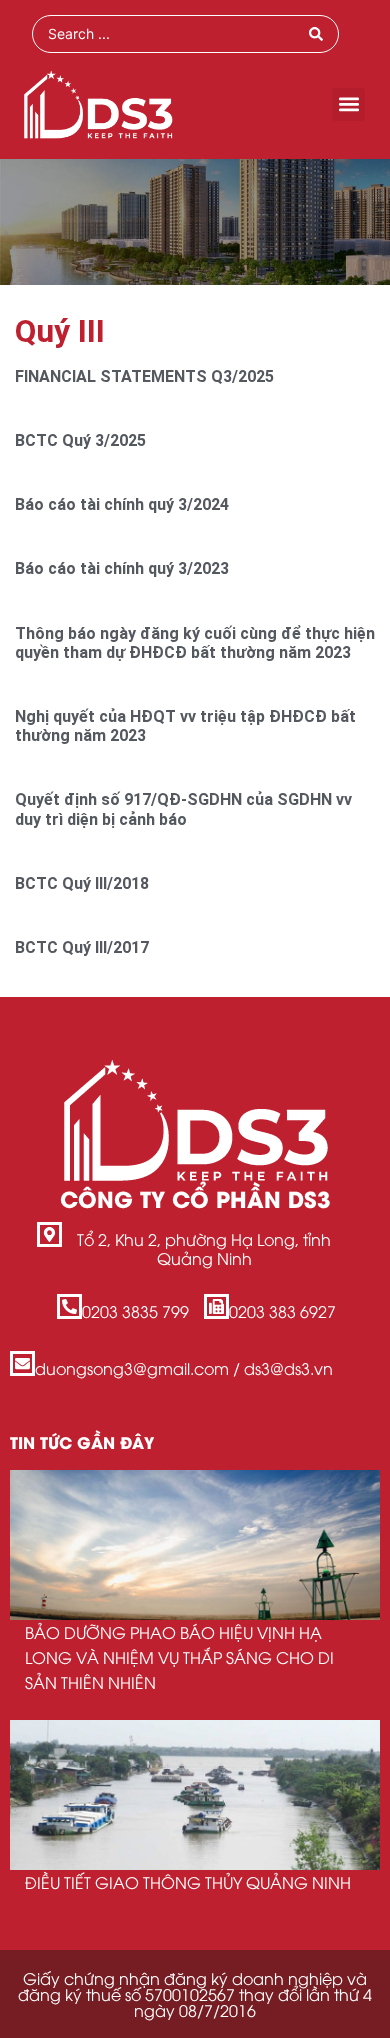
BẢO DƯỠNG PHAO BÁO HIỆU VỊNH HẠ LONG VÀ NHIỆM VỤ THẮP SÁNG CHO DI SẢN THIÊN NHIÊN (179, 1657)
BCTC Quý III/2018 (82, 883)
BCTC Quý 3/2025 (80, 440)
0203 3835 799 (135, 1311)
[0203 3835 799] (69, 1306)
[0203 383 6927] (216, 1306)
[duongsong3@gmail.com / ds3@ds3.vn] (22, 1363)
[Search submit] (316, 34)
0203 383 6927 (282, 1311)
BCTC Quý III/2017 (82, 947)
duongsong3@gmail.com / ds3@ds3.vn (184, 1368)
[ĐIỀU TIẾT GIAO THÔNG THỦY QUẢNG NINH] (195, 1795)
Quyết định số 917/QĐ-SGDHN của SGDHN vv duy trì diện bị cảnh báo (183, 809)
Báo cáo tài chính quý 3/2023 (122, 568)
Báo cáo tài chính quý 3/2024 (122, 504)
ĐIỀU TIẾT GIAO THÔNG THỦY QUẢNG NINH (188, 1882)
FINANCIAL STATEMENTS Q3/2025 (144, 376)
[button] (348, 104)
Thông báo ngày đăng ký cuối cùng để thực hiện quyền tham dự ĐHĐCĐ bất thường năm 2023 (195, 643)
